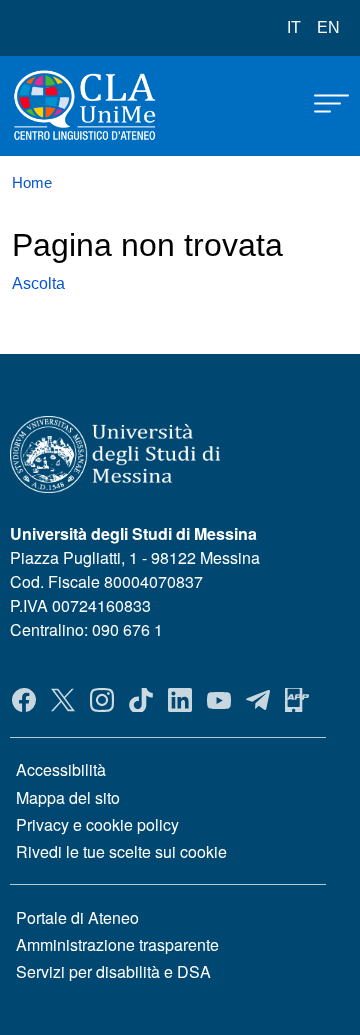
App (297, 700)
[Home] (62, 106)
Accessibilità (61, 769)
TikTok (141, 700)
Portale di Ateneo (77, 917)
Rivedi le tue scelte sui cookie (121, 851)
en (328, 27)
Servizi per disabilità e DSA (113, 971)
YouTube (219, 700)
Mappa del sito (68, 797)
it (294, 27)
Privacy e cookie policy (97, 824)
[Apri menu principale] (322, 102)
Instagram (102, 700)
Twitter (63, 700)
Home (32, 183)
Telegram (258, 700)
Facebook (24, 700)
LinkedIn (180, 700)
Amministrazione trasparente (117, 944)
